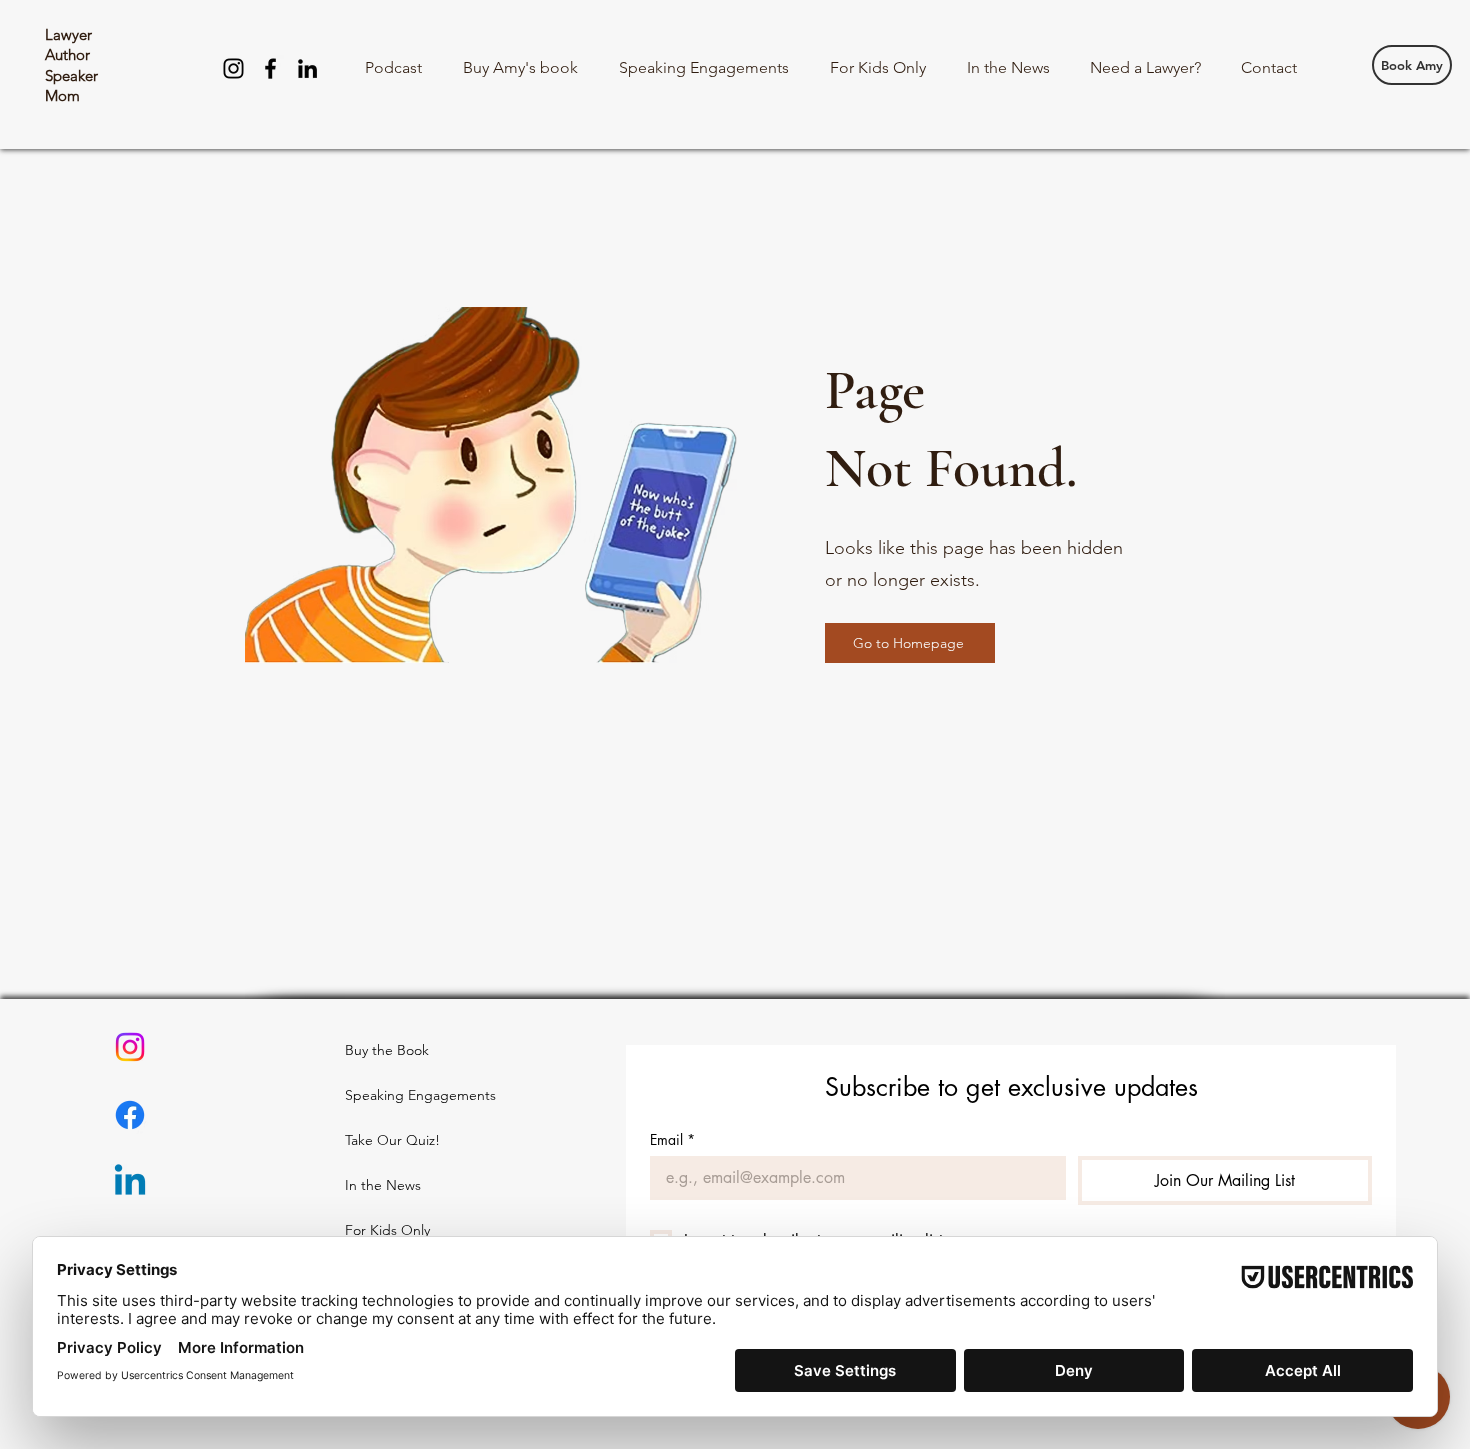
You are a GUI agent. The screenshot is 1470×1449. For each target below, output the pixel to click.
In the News (383, 1185)
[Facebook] (270, 68)
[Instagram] (233, 68)
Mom (62, 95)
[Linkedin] (130, 1183)
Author (67, 54)
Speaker (71, 75)
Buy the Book (387, 1050)
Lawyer (68, 34)
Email (672, 1139)
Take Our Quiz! (392, 1140)
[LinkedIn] (307, 68)
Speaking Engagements (393, 1095)
